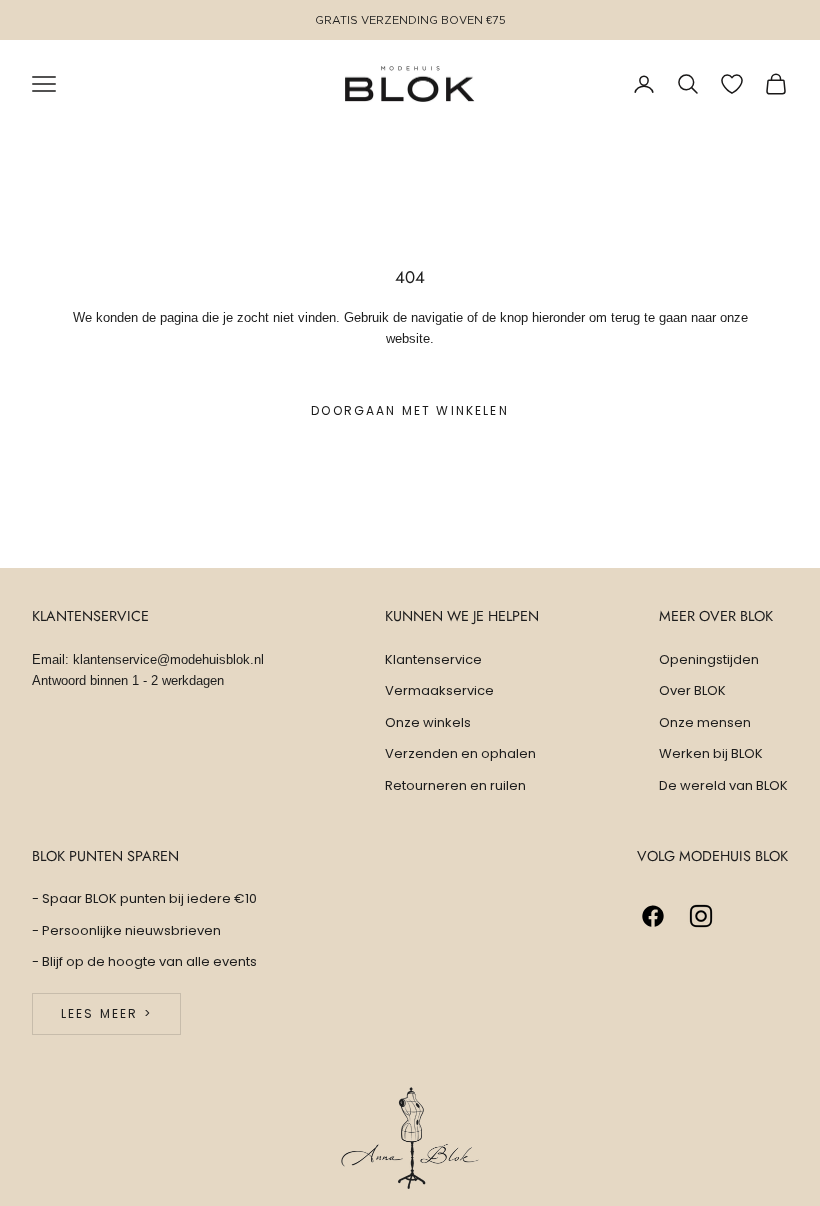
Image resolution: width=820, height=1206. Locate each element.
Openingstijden (709, 659)
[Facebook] (653, 916)
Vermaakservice (439, 690)
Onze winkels (428, 722)
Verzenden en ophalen (460, 753)
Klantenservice (433, 659)
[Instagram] (701, 916)
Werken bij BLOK (711, 753)
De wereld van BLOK (723, 785)
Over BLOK (692, 690)
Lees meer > (106, 1013)
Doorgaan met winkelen (409, 410)
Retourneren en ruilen (455, 785)
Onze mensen (705, 722)
